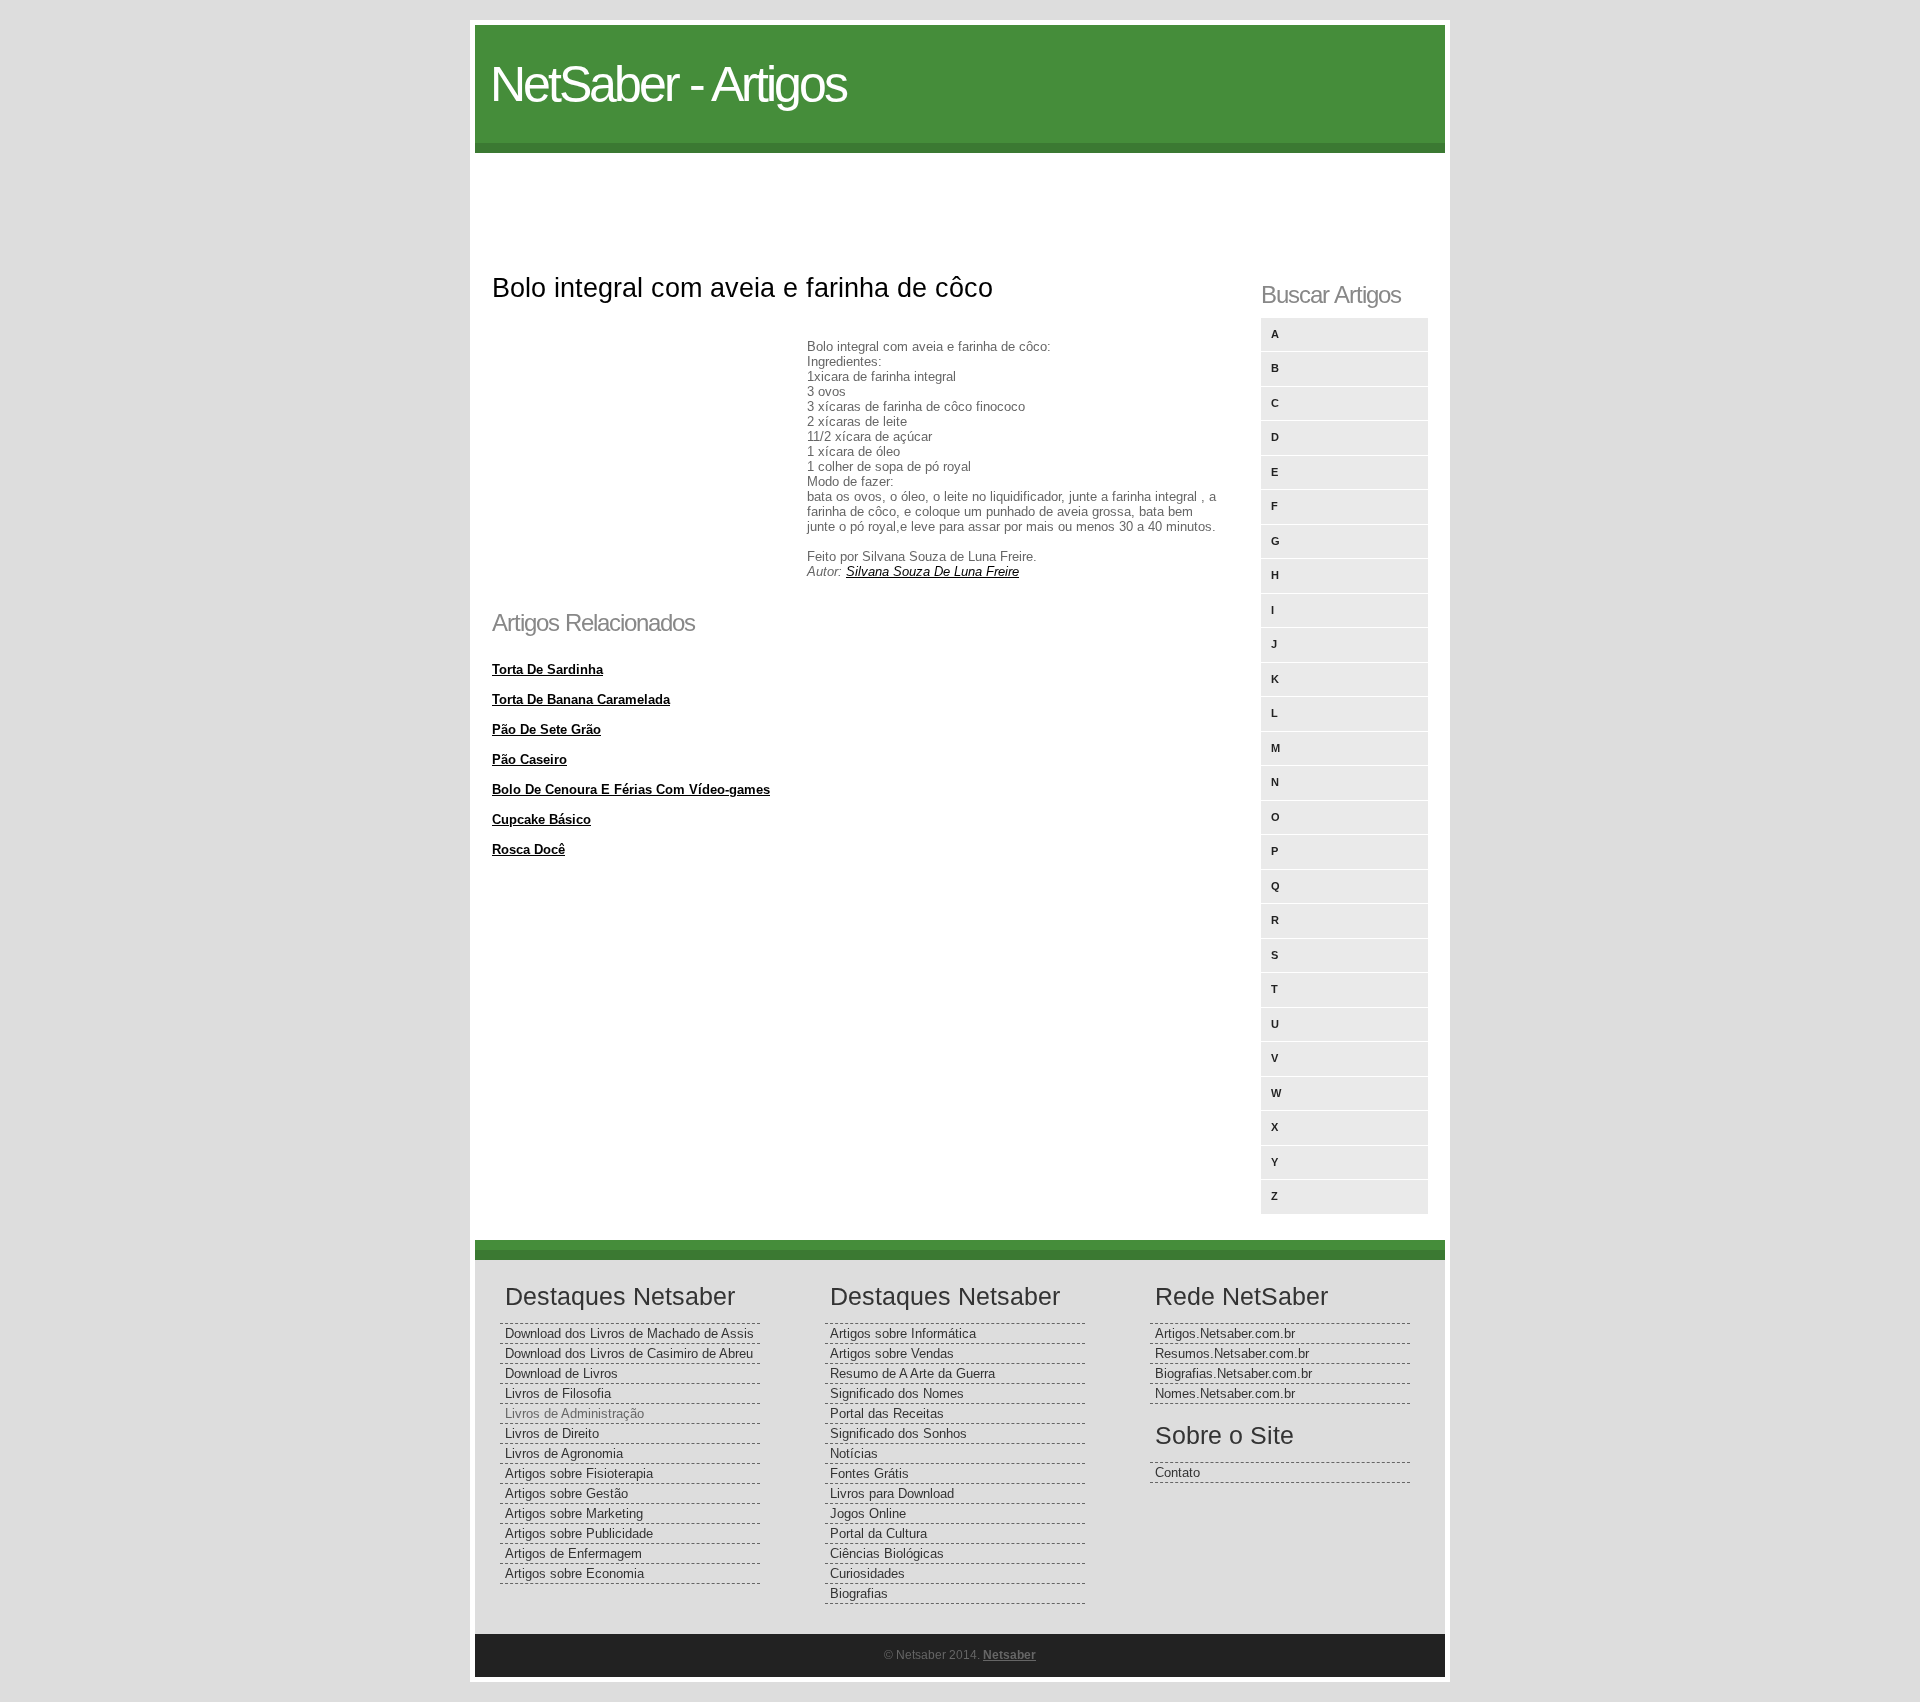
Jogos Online (868, 1513)
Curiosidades (867, 1573)
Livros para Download (892, 1493)
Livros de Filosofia (558, 1393)
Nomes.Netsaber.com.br (1225, 1393)
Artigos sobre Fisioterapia (579, 1473)
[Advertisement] (960, 198)
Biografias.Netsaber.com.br (1233, 1373)
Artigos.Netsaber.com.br (1225, 1333)
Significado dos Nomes (897, 1393)
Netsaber (1009, 1655)
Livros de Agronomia (564, 1453)
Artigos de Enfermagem (573, 1553)
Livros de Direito (552, 1433)
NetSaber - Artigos (668, 84)
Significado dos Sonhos (898, 1433)
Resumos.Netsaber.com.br (1232, 1353)
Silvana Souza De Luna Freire (932, 571)
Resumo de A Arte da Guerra (912, 1373)
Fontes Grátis (869, 1473)
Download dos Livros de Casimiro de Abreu (629, 1353)
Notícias (854, 1453)
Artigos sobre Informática (903, 1333)
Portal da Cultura (878, 1533)
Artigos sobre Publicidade (579, 1533)
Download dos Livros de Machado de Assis (629, 1333)
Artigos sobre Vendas (892, 1353)
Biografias (859, 1593)
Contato (1177, 1472)
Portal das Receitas (887, 1413)
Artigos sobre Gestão (566, 1493)
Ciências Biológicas (887, 1553)
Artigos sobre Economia (574, 1573)
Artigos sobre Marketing (574, 1513)
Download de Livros (561, 1373)
